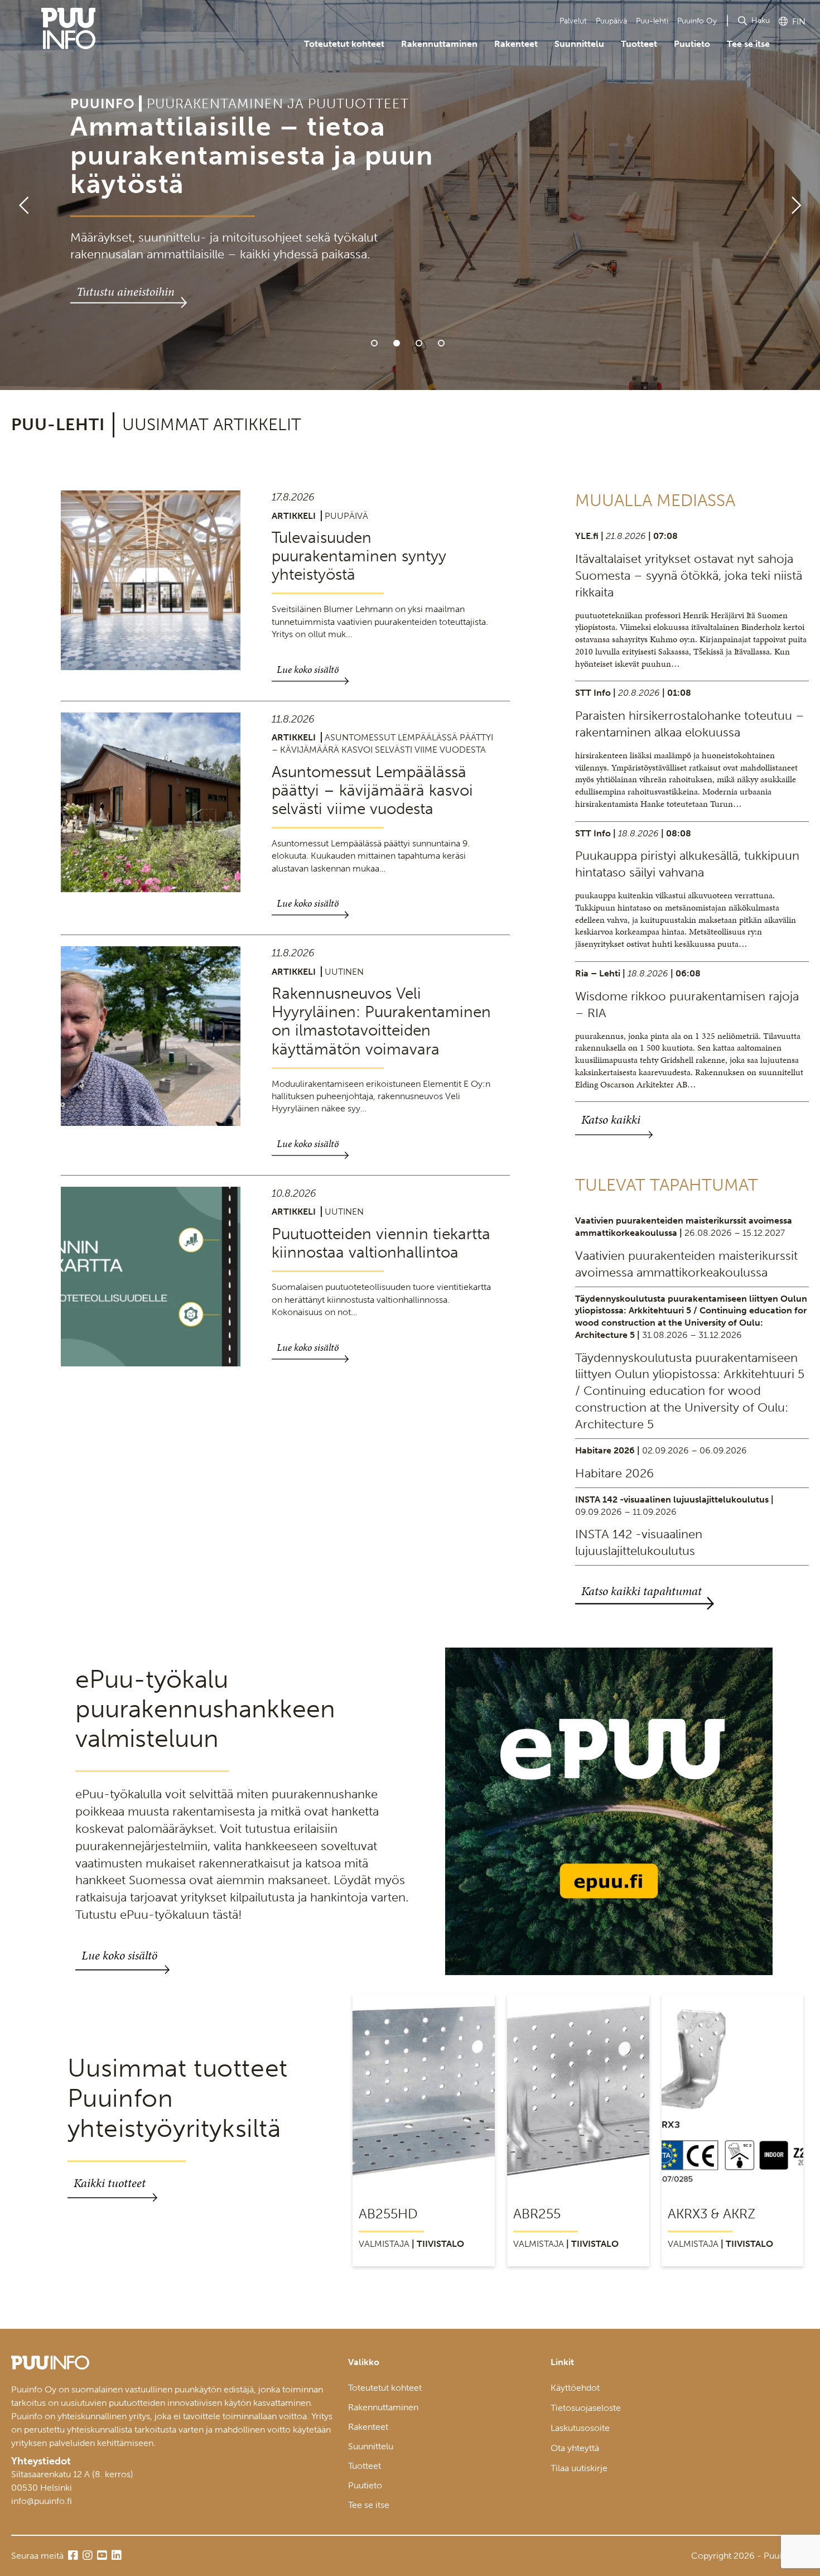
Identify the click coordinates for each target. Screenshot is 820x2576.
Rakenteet (516, 44)
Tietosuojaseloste (586, 2408)
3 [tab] (419, 343)
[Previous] (19, 195)
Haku (761, 20)
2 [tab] (397, 343)
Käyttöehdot (575, 2388)
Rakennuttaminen (439, 44)
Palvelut (573, 21)
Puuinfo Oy (697, 21)
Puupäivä (611, 21)
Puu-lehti (652, 21)
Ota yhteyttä (575, 2448)
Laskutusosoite (580, 2428)
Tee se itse (748, 44)
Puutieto (692, 44)
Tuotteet (639, 44)
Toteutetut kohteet (344, 44)
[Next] (801, 195)
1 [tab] (374, 343)
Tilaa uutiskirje (579, 2468)
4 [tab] (441, 343)
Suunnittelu (579, 44)
